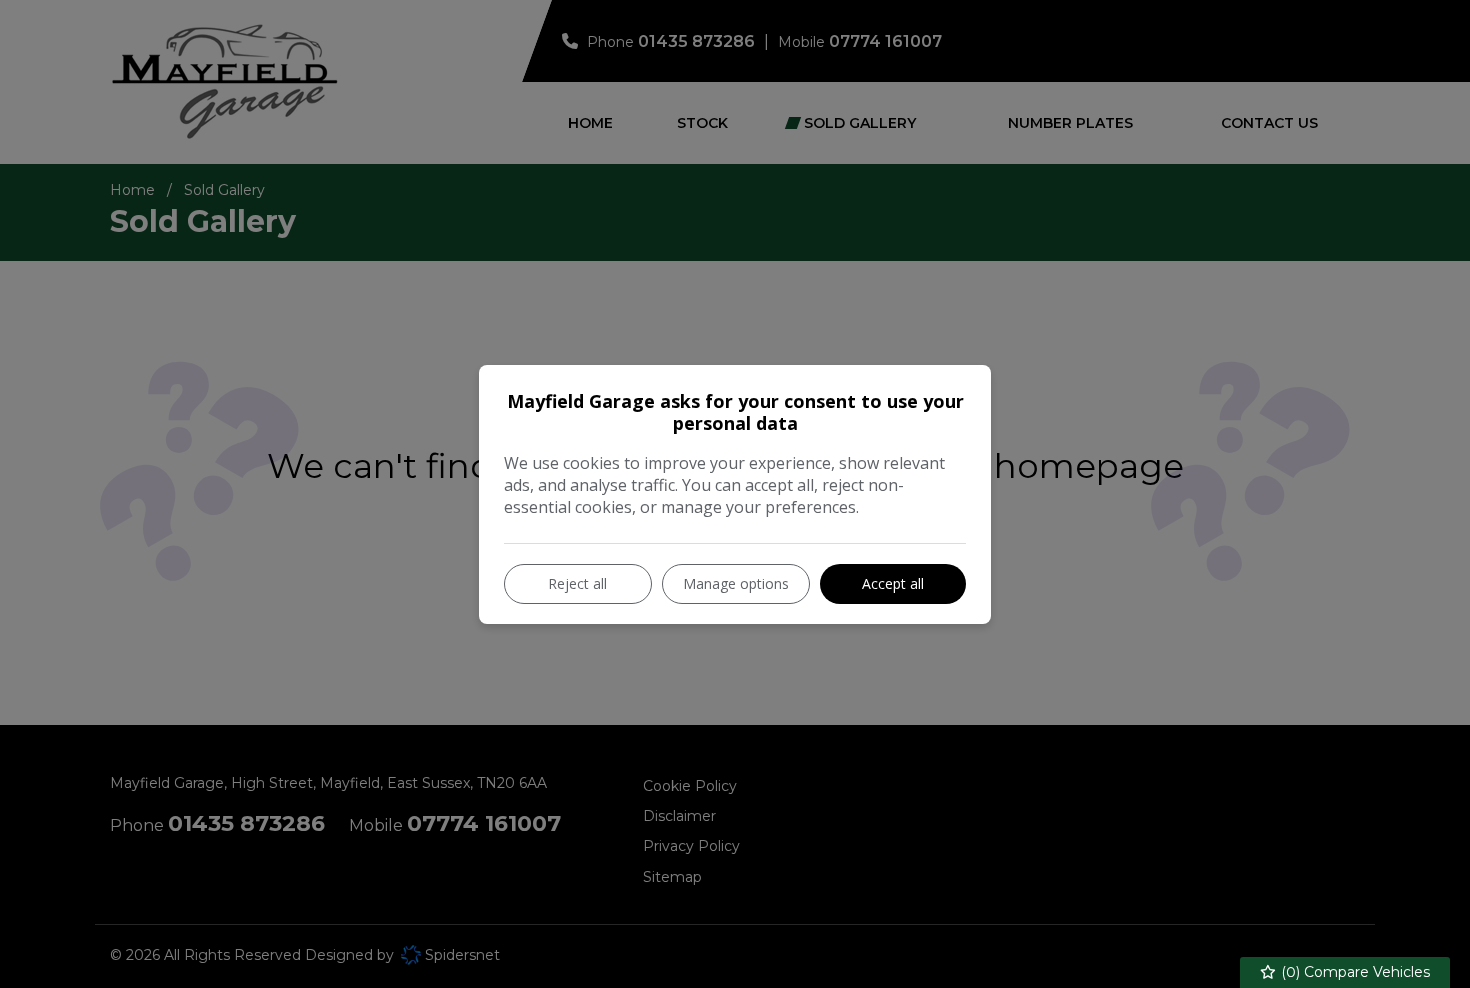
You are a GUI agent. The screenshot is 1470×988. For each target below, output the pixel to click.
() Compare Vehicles (1353, 972)
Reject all (577, 583)
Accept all (893, 583)
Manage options (736, 583)
